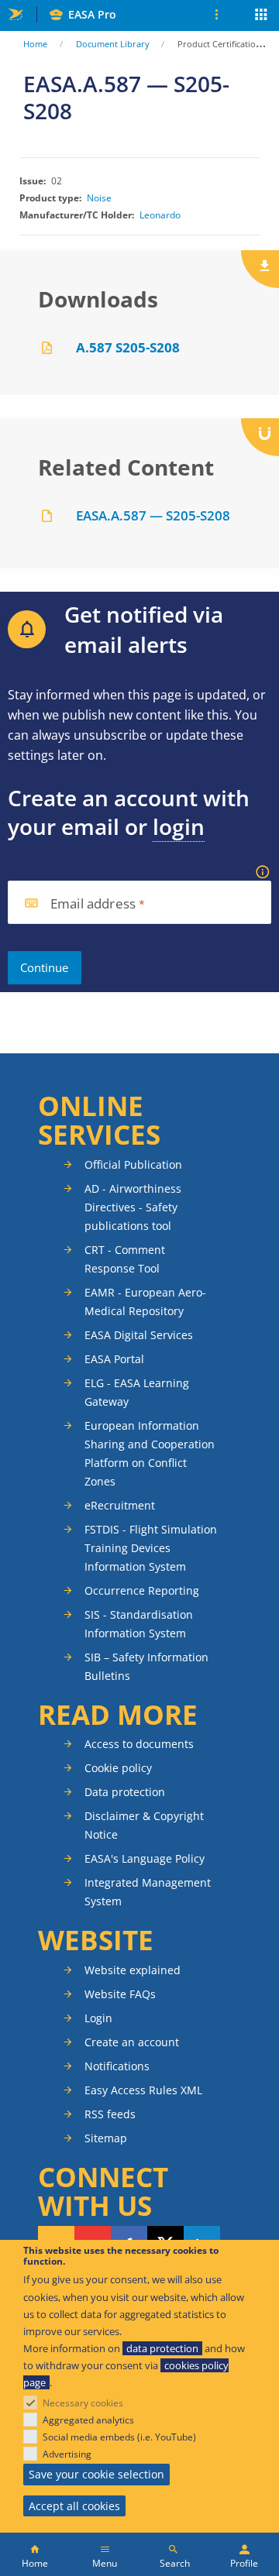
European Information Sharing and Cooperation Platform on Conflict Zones (150, 1453)
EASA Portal (114, 1359)
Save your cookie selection (96, 2474)
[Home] (35, 2554)
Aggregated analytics (88, 2420)
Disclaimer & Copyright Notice (144, 1825)
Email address (93, 904)
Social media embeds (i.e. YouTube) (119, 2437)
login (179, 826)
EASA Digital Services (139, 1335)
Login (98, 2018)
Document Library (113, 44)
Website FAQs (120, 1994)
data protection (162, 2348)
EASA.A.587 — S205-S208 (153, 515)
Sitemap (106, 2138)
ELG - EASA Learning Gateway (137, 1392)
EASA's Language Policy (145, 1858)
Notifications (117, 2066)
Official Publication (133, 1164)
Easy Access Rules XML (143, 2090)
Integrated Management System (148, 1892)
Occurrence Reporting (142, 1590)
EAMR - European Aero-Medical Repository (145, 1302)
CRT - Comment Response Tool (125, 1259)
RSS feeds (110, 2114)
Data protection (125, 1792)
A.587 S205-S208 (128, 347)
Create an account (132, 2042)
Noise (99, 198)
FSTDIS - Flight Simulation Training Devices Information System (151, 1548)
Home (35, 44)
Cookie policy (118, 1768)
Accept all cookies (74, 2506)
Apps (262, 16)
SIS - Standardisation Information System (139, 1624)
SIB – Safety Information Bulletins (146, 1666)
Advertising (67, 2454)
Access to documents (139, 1744)
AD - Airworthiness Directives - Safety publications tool (133, 1207)
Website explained (133, 1970)
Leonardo (160, 215)
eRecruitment (120, 1505)
